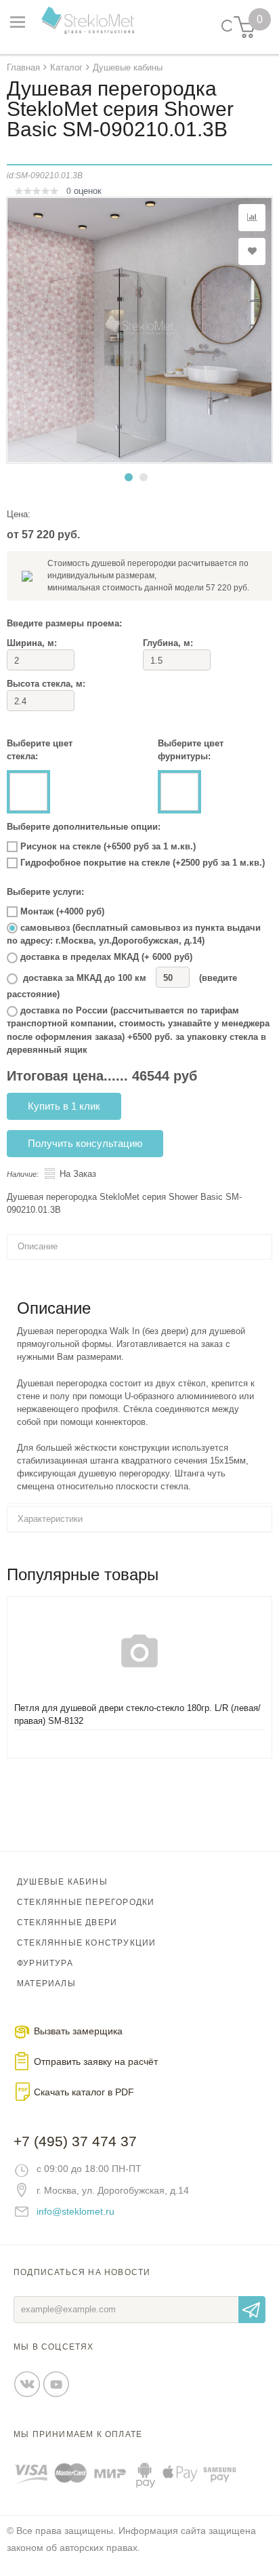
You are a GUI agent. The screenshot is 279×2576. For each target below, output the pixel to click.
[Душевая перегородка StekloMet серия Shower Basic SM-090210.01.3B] (139, 330)
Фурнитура (45, 1963)
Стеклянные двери (67, 1923)
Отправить (252, 2310)
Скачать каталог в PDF (84, 2092)
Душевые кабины (62, 1882)
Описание (38, 1246)
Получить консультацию (85, 1143)
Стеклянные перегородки (86, 1902)
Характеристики (50, 1519)
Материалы (46, 1984)
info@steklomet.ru (76, 2211)
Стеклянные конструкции (86, 1943)
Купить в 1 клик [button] (64, 1106)
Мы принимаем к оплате (78, 2434)
